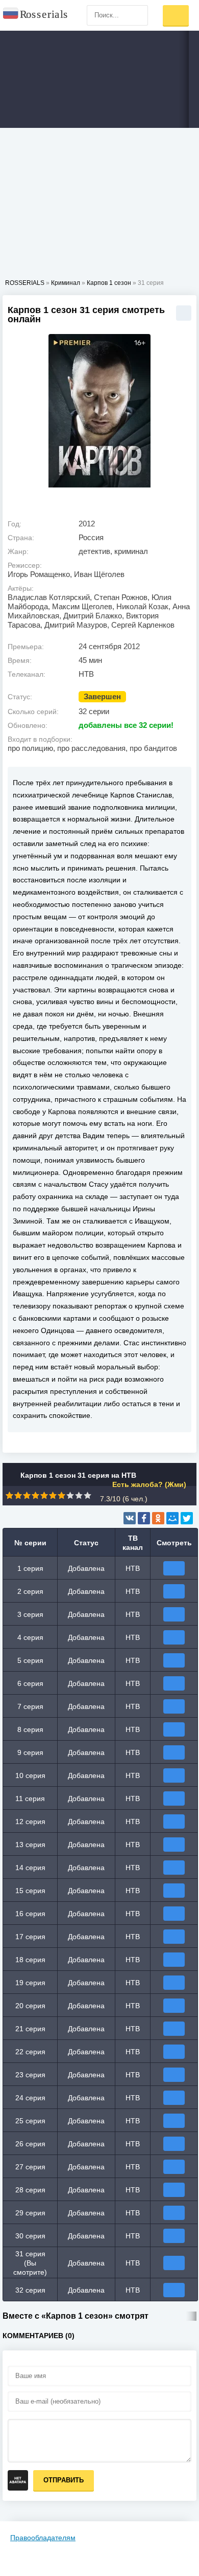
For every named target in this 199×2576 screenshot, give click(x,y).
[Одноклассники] (158, 1518)
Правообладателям (43, 2538)
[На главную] (36, 15)
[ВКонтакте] (130, 1518)
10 (88, 1495)
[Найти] (138, 15)
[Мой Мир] (172, 1518)
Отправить (64, 2480)
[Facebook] (144, 1518)
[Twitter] (187, 1518)
